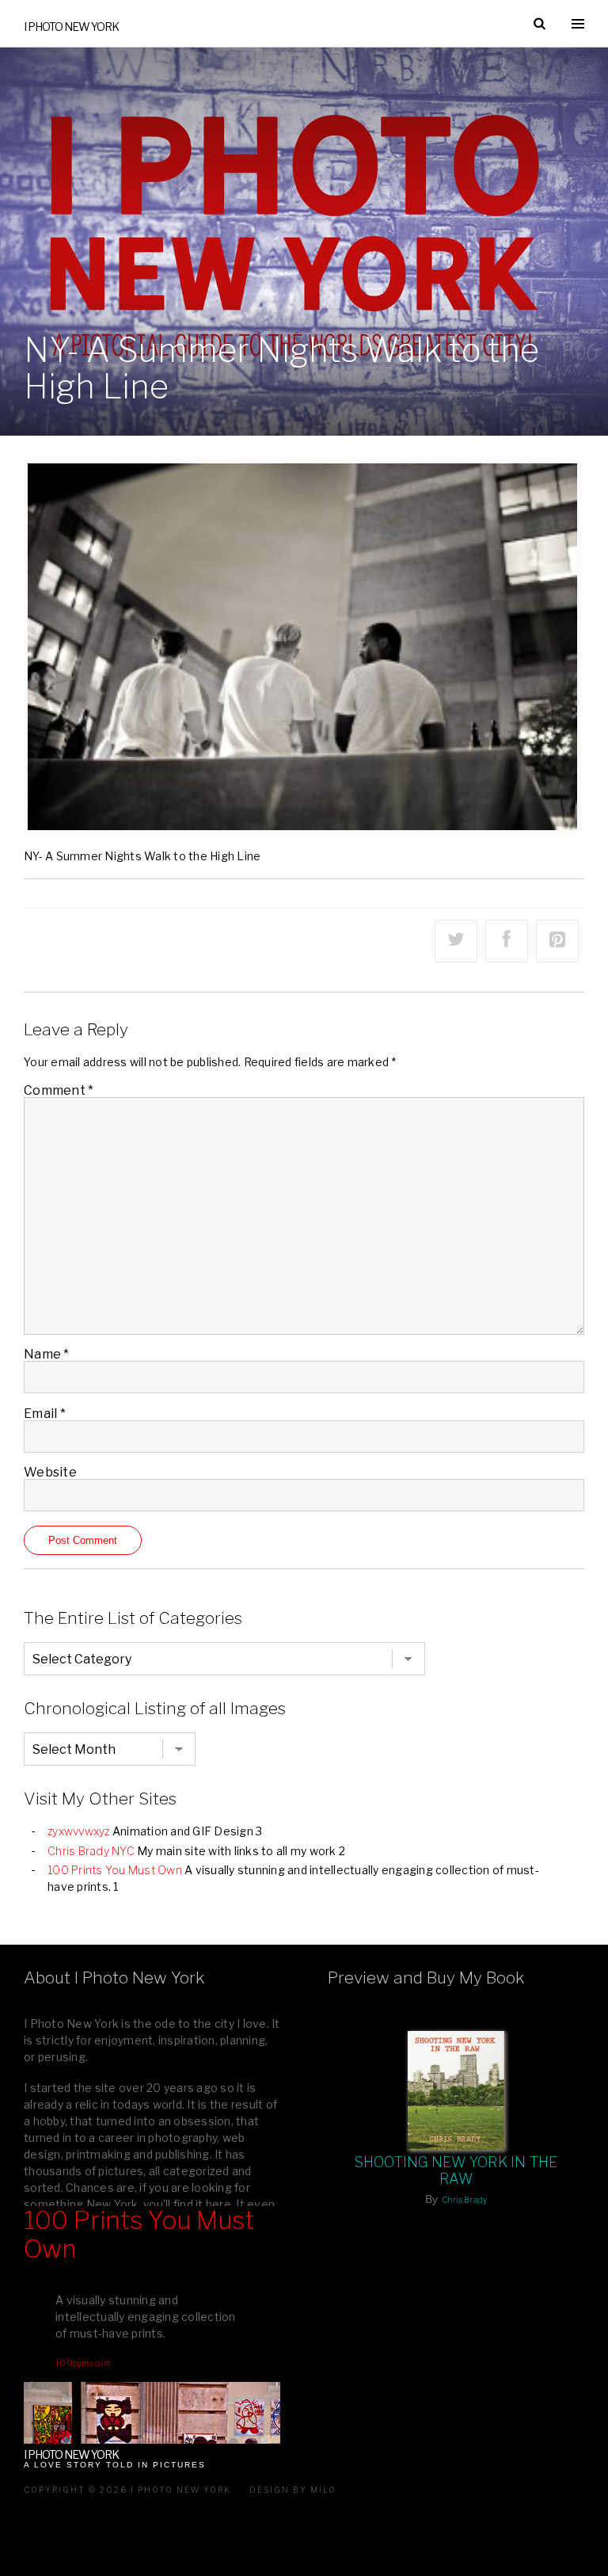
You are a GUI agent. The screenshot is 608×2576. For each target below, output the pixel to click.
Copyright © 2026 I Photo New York (127, 2490)
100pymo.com (83, 2363)
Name (47, 1354)
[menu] (578, 24)
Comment (59, 1090)
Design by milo (293, 2490)
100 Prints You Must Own (115, 1870)
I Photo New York (71, 27)
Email (45, 1414)
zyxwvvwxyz (79, 1831)
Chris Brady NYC (91, 1851)
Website (50, 1472)
